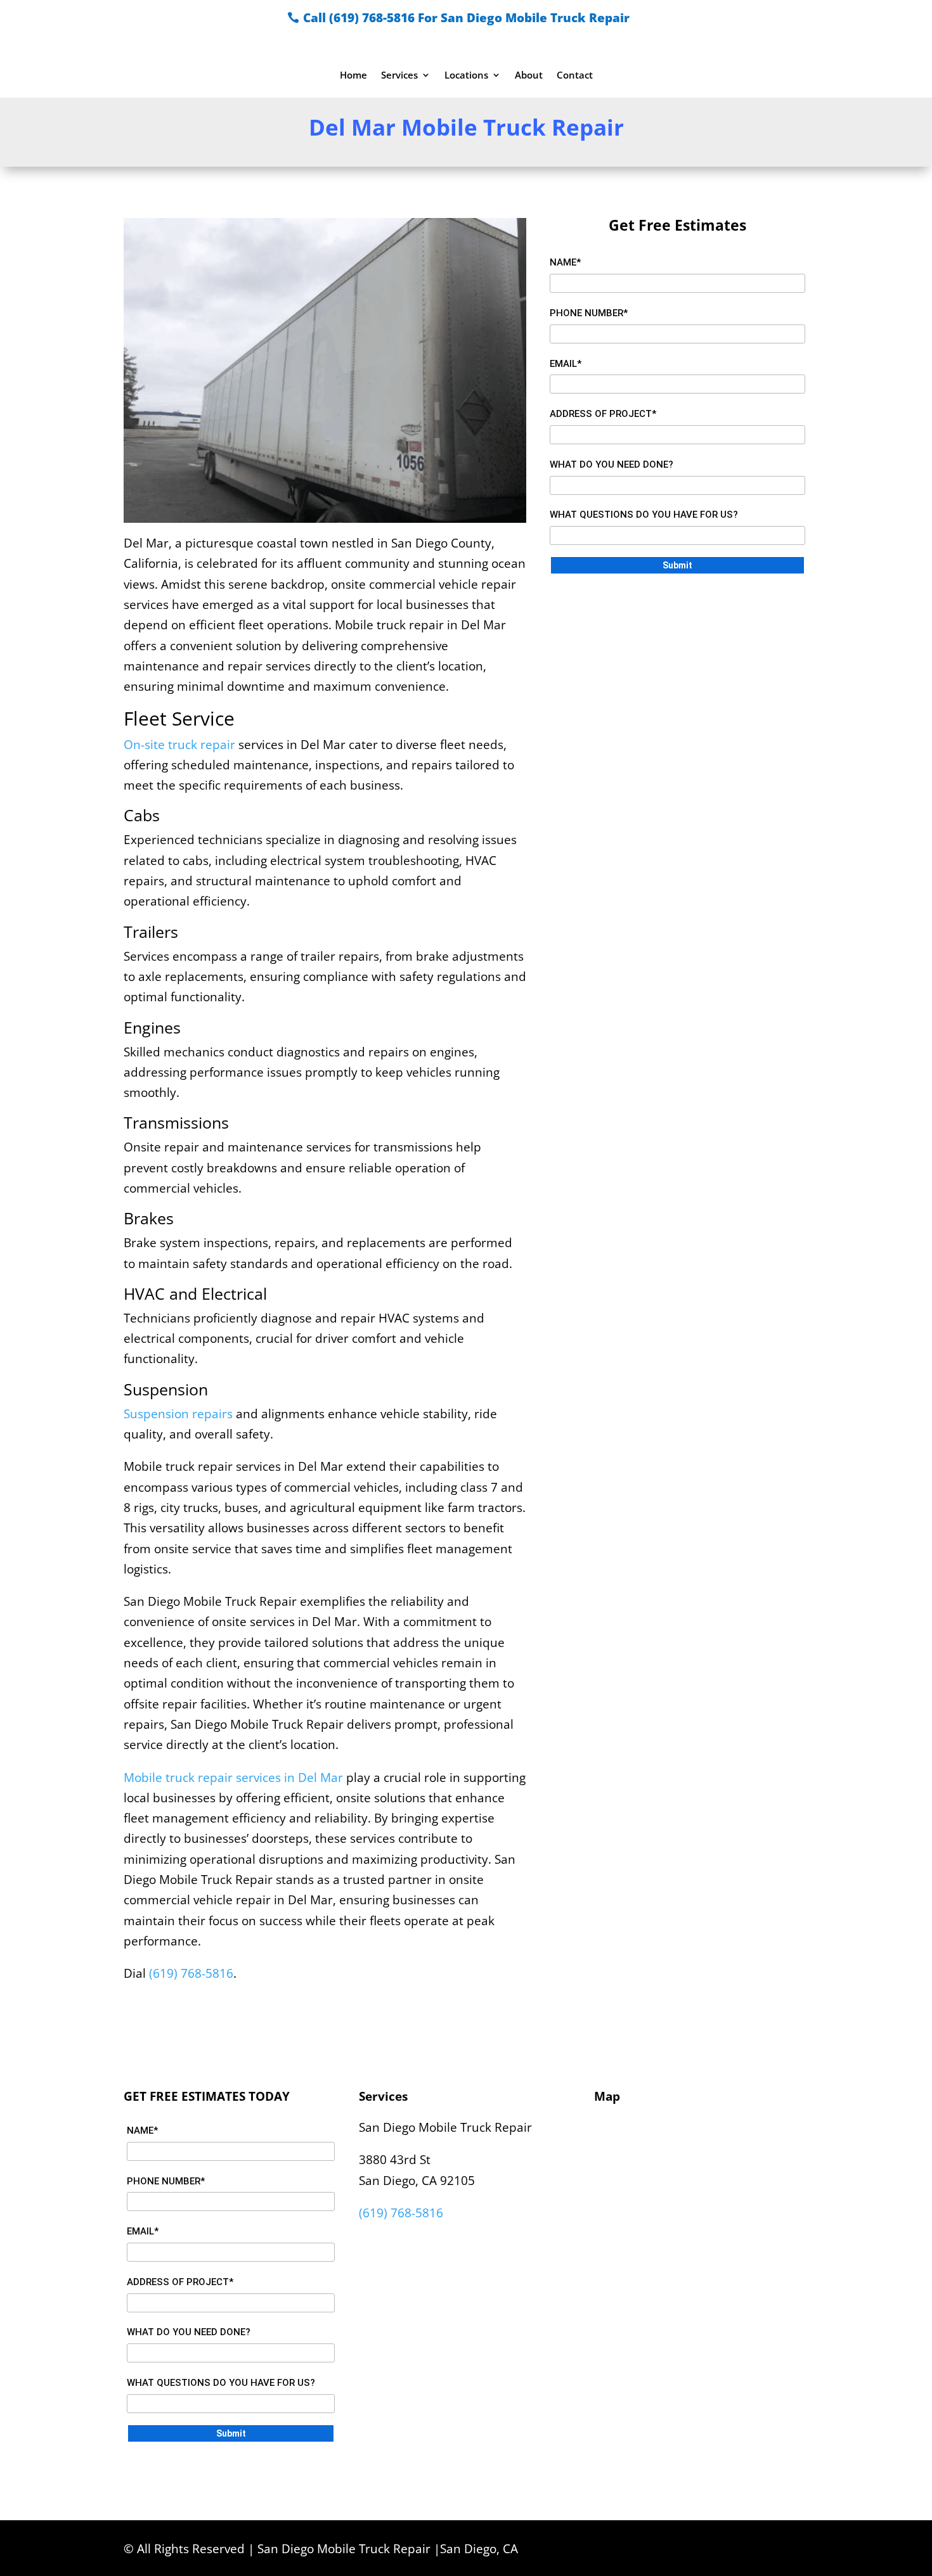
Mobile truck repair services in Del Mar (233, 1778)
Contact (575, 76)
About (529, 76)
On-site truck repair (179, 745)
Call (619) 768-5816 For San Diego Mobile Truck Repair (466, 18)
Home (353, 76)
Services (399, 76)
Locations (466, 76)
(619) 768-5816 (191, 1973)
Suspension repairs (178, 1414)
